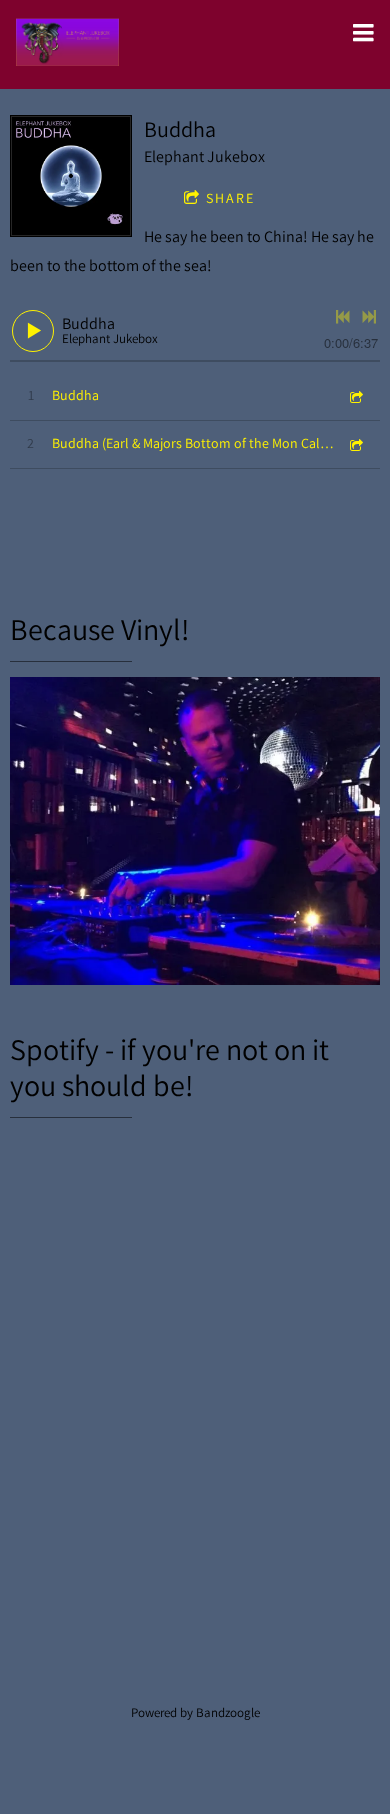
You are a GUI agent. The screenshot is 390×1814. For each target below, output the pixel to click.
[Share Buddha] (355, 395)
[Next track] (369, 317)
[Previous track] (343, 317)
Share (230, 198)
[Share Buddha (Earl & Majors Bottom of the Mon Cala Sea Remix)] (355, 443)
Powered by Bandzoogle (195, 1712)
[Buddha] (71, 176)
